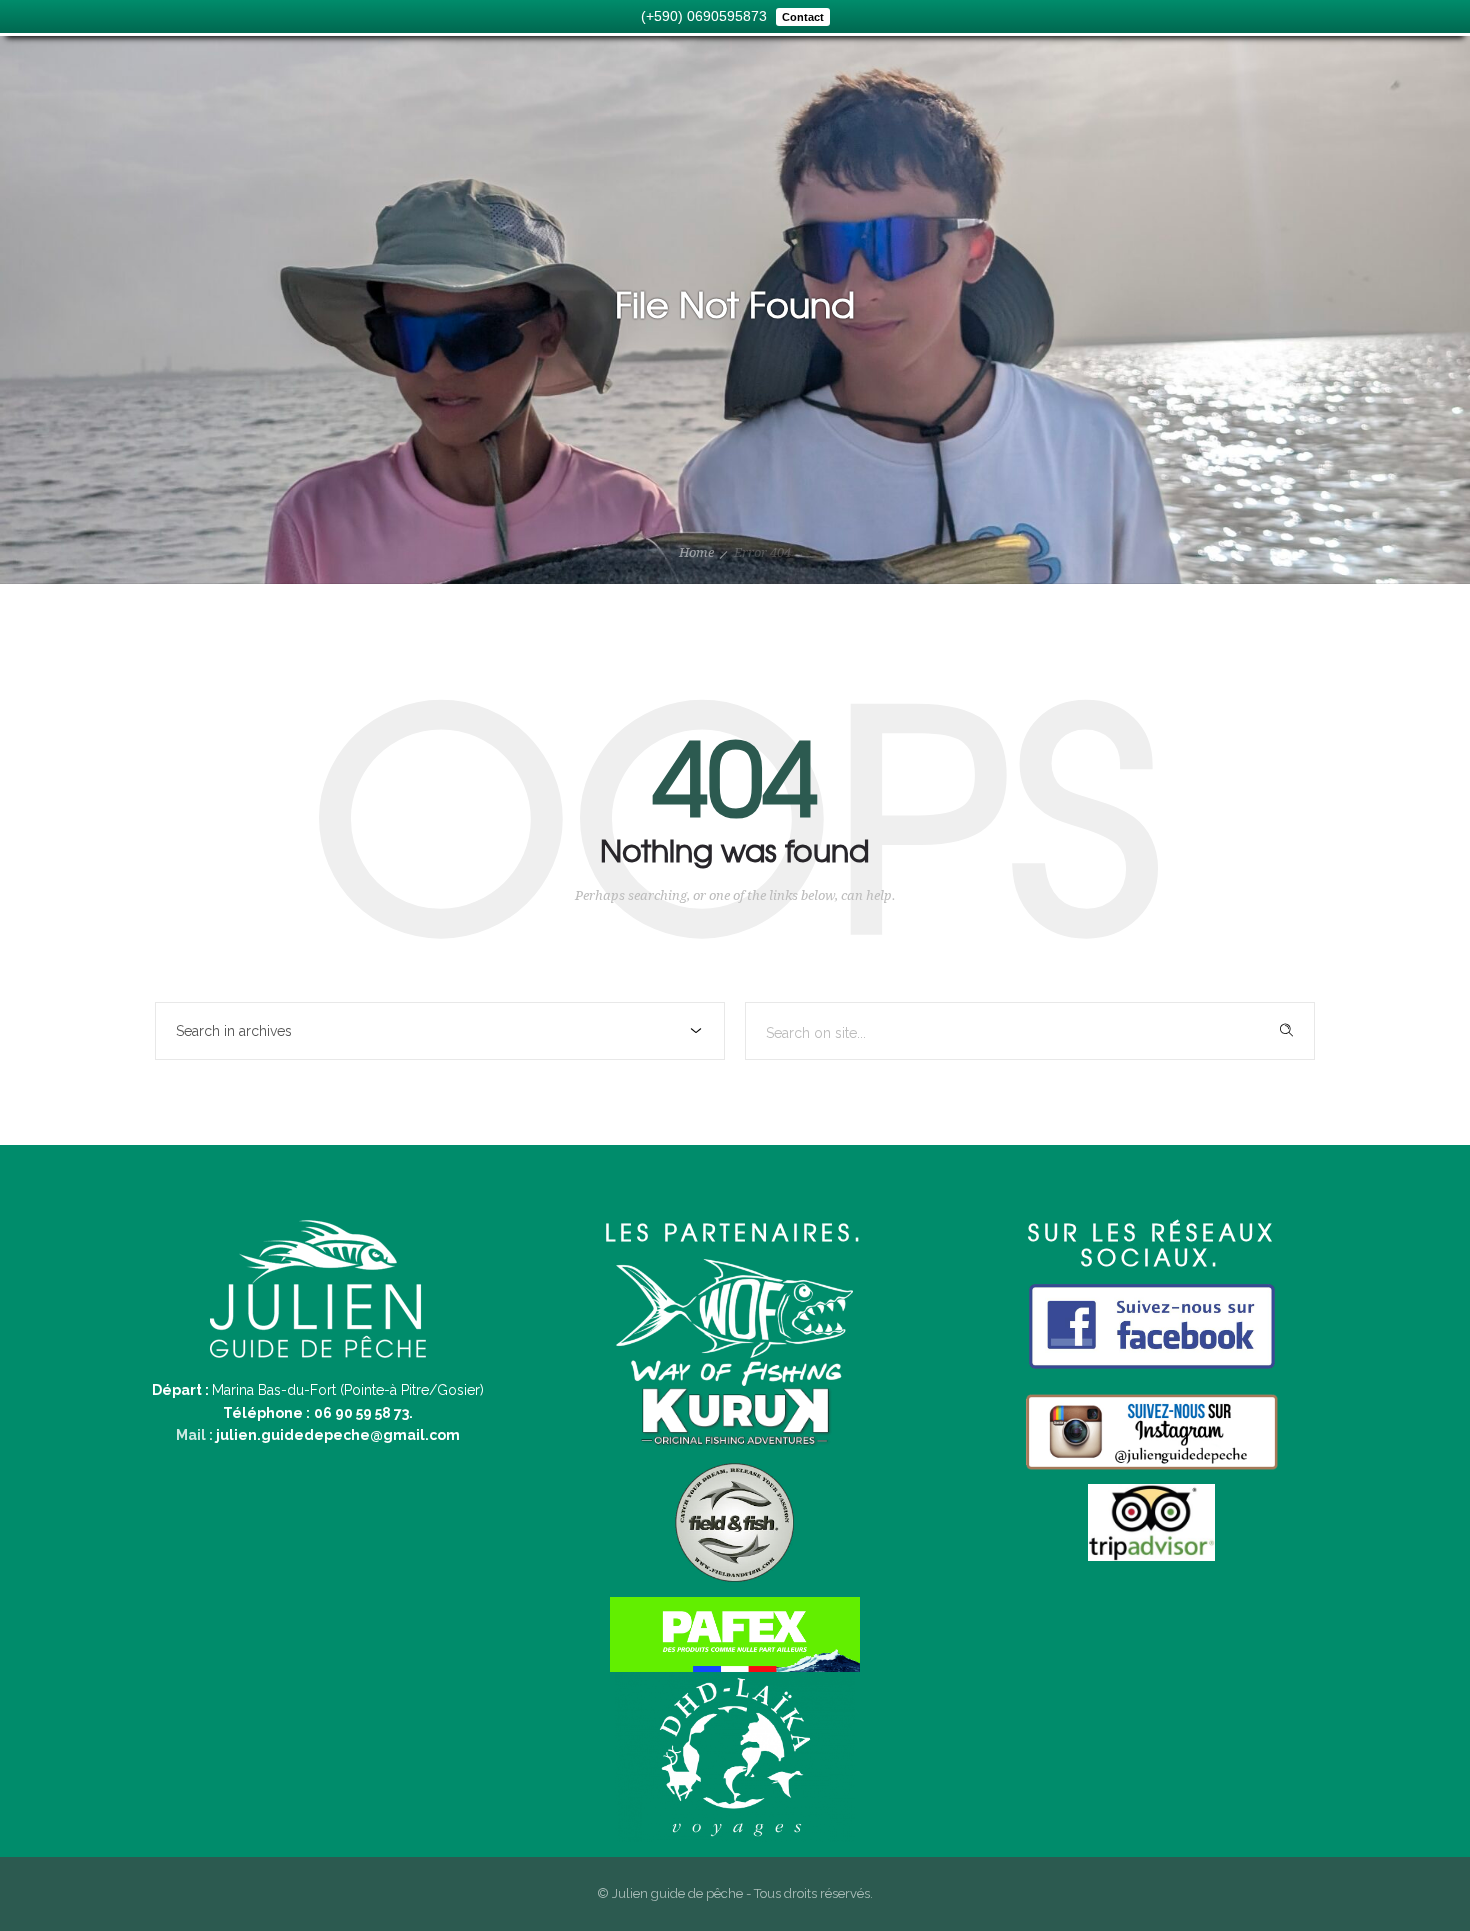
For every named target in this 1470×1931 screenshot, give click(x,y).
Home (696, 552)
